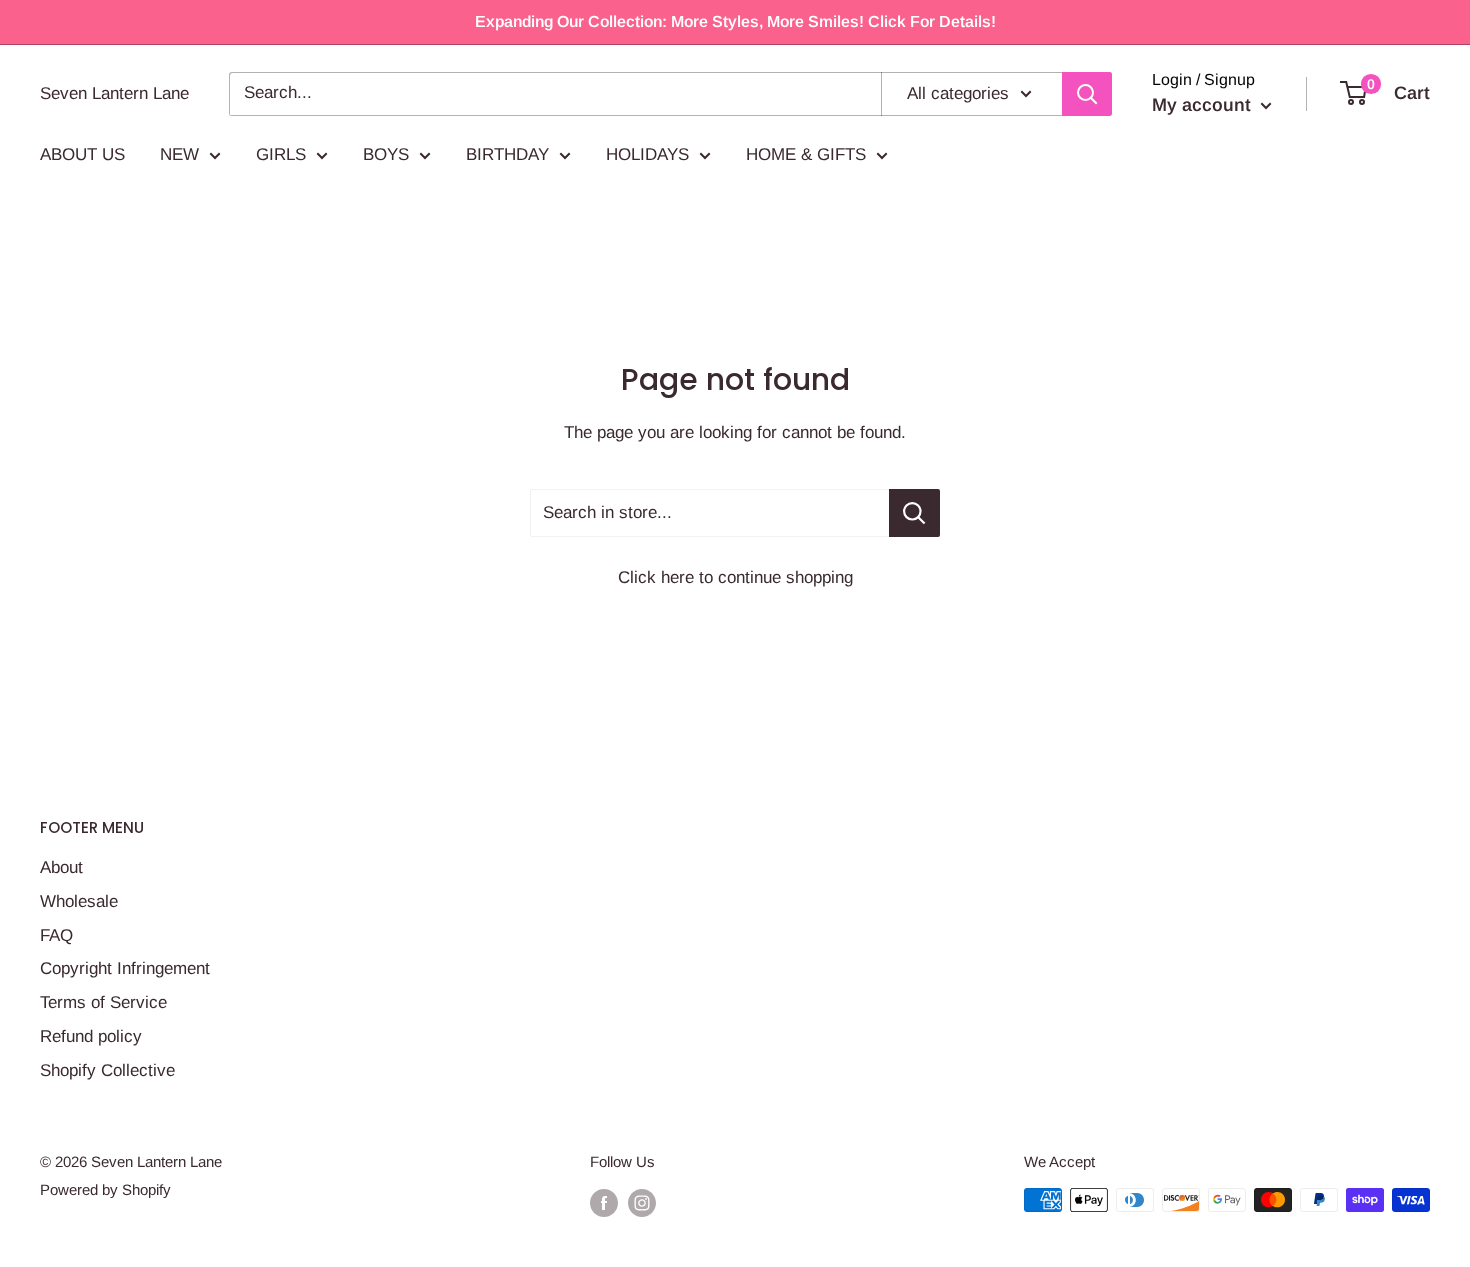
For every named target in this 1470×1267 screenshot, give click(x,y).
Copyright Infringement (125, 968)
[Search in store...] (914, 513)
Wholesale (79, 901)
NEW (179, 154)
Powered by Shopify (105, 1189)
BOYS (386, 154)
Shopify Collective (107, 1070)
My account (1204, 105)
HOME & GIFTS (806, 154)
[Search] (1087, 94)
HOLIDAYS (647, 154)
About (61, 867)
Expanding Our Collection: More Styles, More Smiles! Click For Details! (735, 21)
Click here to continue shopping (735, 577)
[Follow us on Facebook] (604, 1202)
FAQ (56, 935)
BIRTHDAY (507, 154)
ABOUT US (82, 154)
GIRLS (281, 154)
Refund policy (91, 1036)
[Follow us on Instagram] (642, 1202)
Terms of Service (103, 1002)
